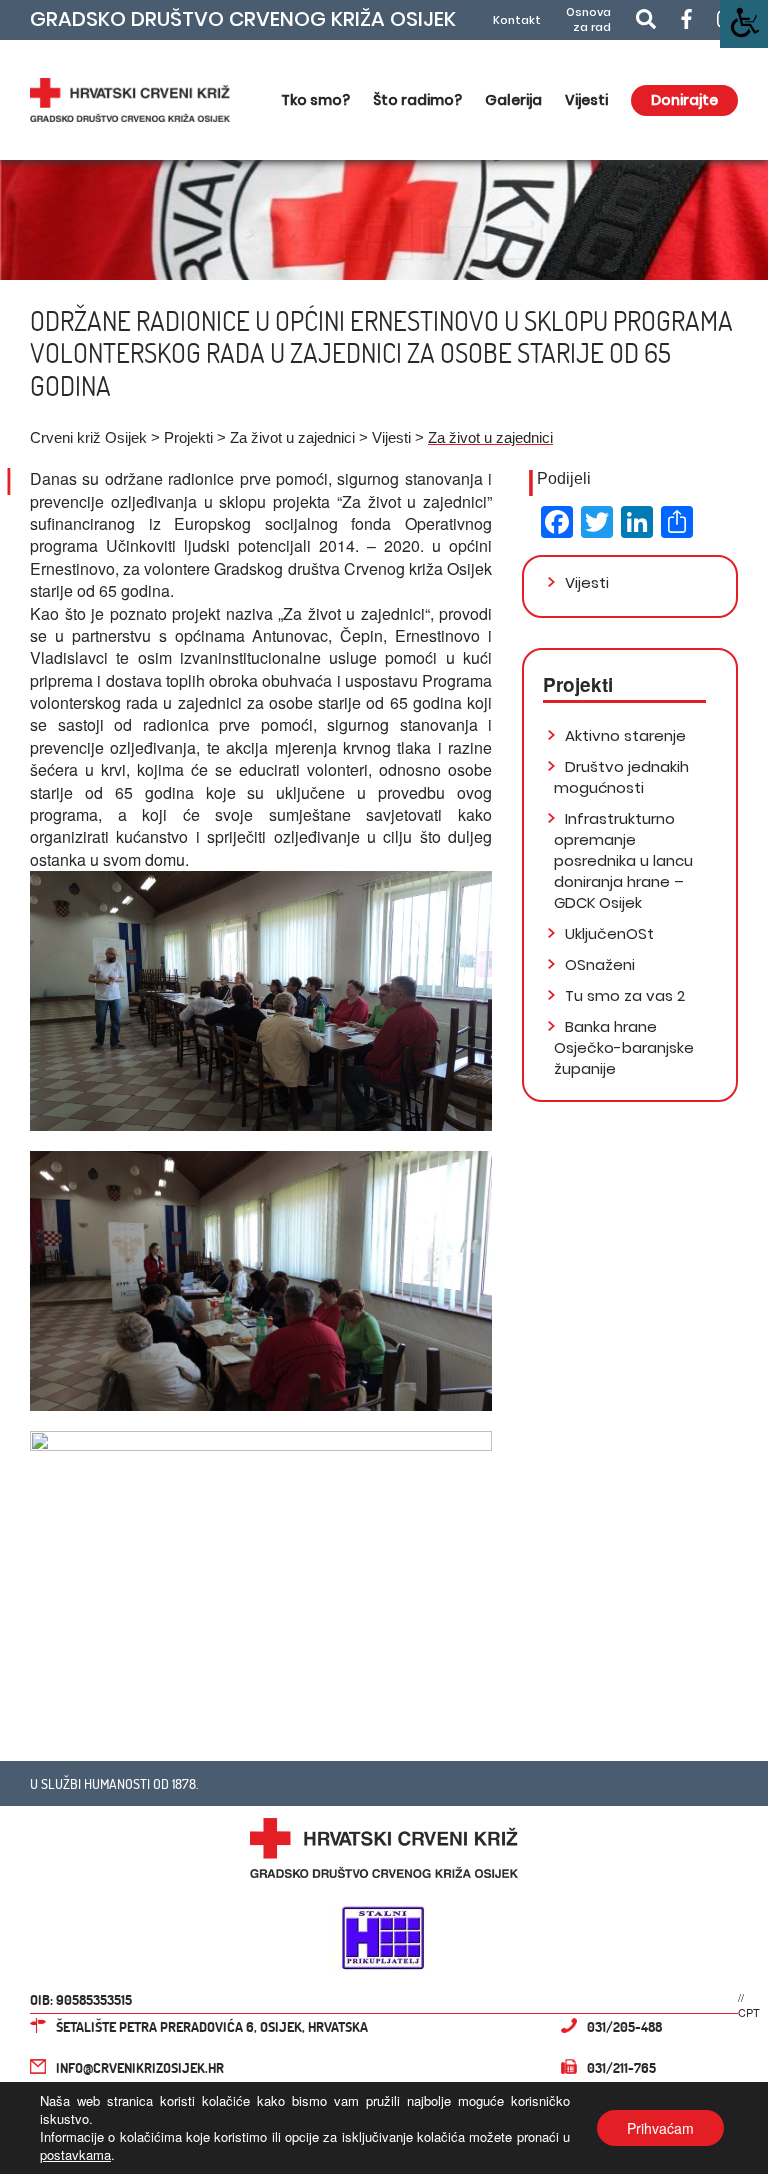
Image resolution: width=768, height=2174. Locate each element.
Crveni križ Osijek (88, 437)
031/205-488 (624, 2026)
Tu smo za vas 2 (623, 995)
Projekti (188, 437)
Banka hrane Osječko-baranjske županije (624, 1047)
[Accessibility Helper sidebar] (744, 24)
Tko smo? (315, 100)
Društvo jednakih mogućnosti (621, 777)
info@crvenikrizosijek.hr (140, 2067)
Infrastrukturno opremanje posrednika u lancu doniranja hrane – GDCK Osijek (623, 860)
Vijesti (586, 100)
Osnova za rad (588, 20)
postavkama (75, 2155)
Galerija (513, 100)
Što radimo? (417, 100)
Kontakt (517, 20)
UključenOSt (607, 933)
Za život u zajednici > (301, 437)
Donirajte (684, 100)
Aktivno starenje (623, 735)
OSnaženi (598, 964)
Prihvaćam (660, 2128)
